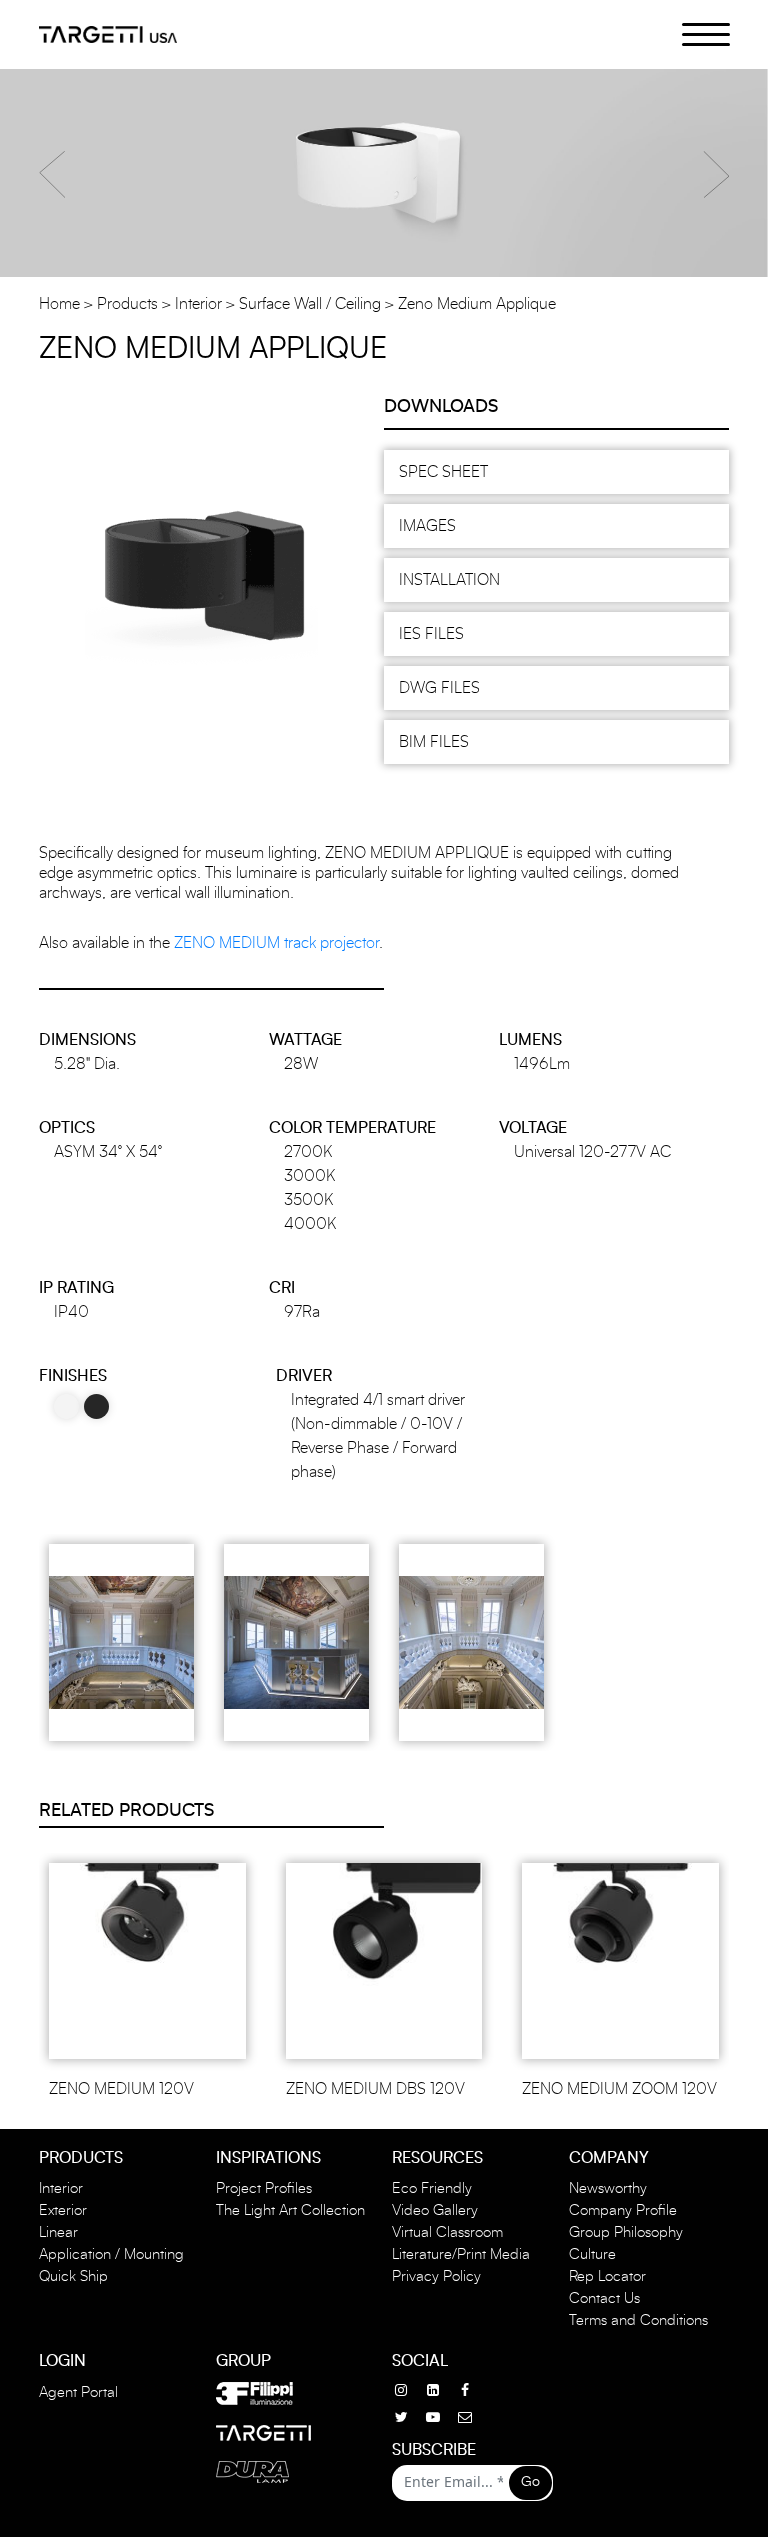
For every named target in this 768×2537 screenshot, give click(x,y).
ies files (431, 634)
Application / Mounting (111, 2254)
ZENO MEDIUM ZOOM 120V (619, 2089)
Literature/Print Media (461, 2254)
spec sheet (443, 472)
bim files (434, 742)
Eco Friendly (432, 2188)
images (427, 526)
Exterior (63, 2210)
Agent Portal (78, 2392)
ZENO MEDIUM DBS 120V (375, 2089)
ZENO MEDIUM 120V (121, 2089)
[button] (52, 175)
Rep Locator (607, 2276)
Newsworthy (608, 2188)
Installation (449, 580)
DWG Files (439, 688)
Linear (58, 2232)
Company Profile (623, 2210)
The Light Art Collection (290, 2210)
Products (127, 304)
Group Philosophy (626, 2232)
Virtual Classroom (447, 2232)
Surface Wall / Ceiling (310, 304)
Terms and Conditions (638, 2320)
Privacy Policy (436, 2276)
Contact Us (604, 2298)
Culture (592, 2254)
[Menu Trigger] (694, 33)
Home (59, 304)
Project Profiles (264, 2188)
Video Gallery (435, 2210)
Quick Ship (73, 2276)
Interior (198, 304)
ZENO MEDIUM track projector (276, 943)
